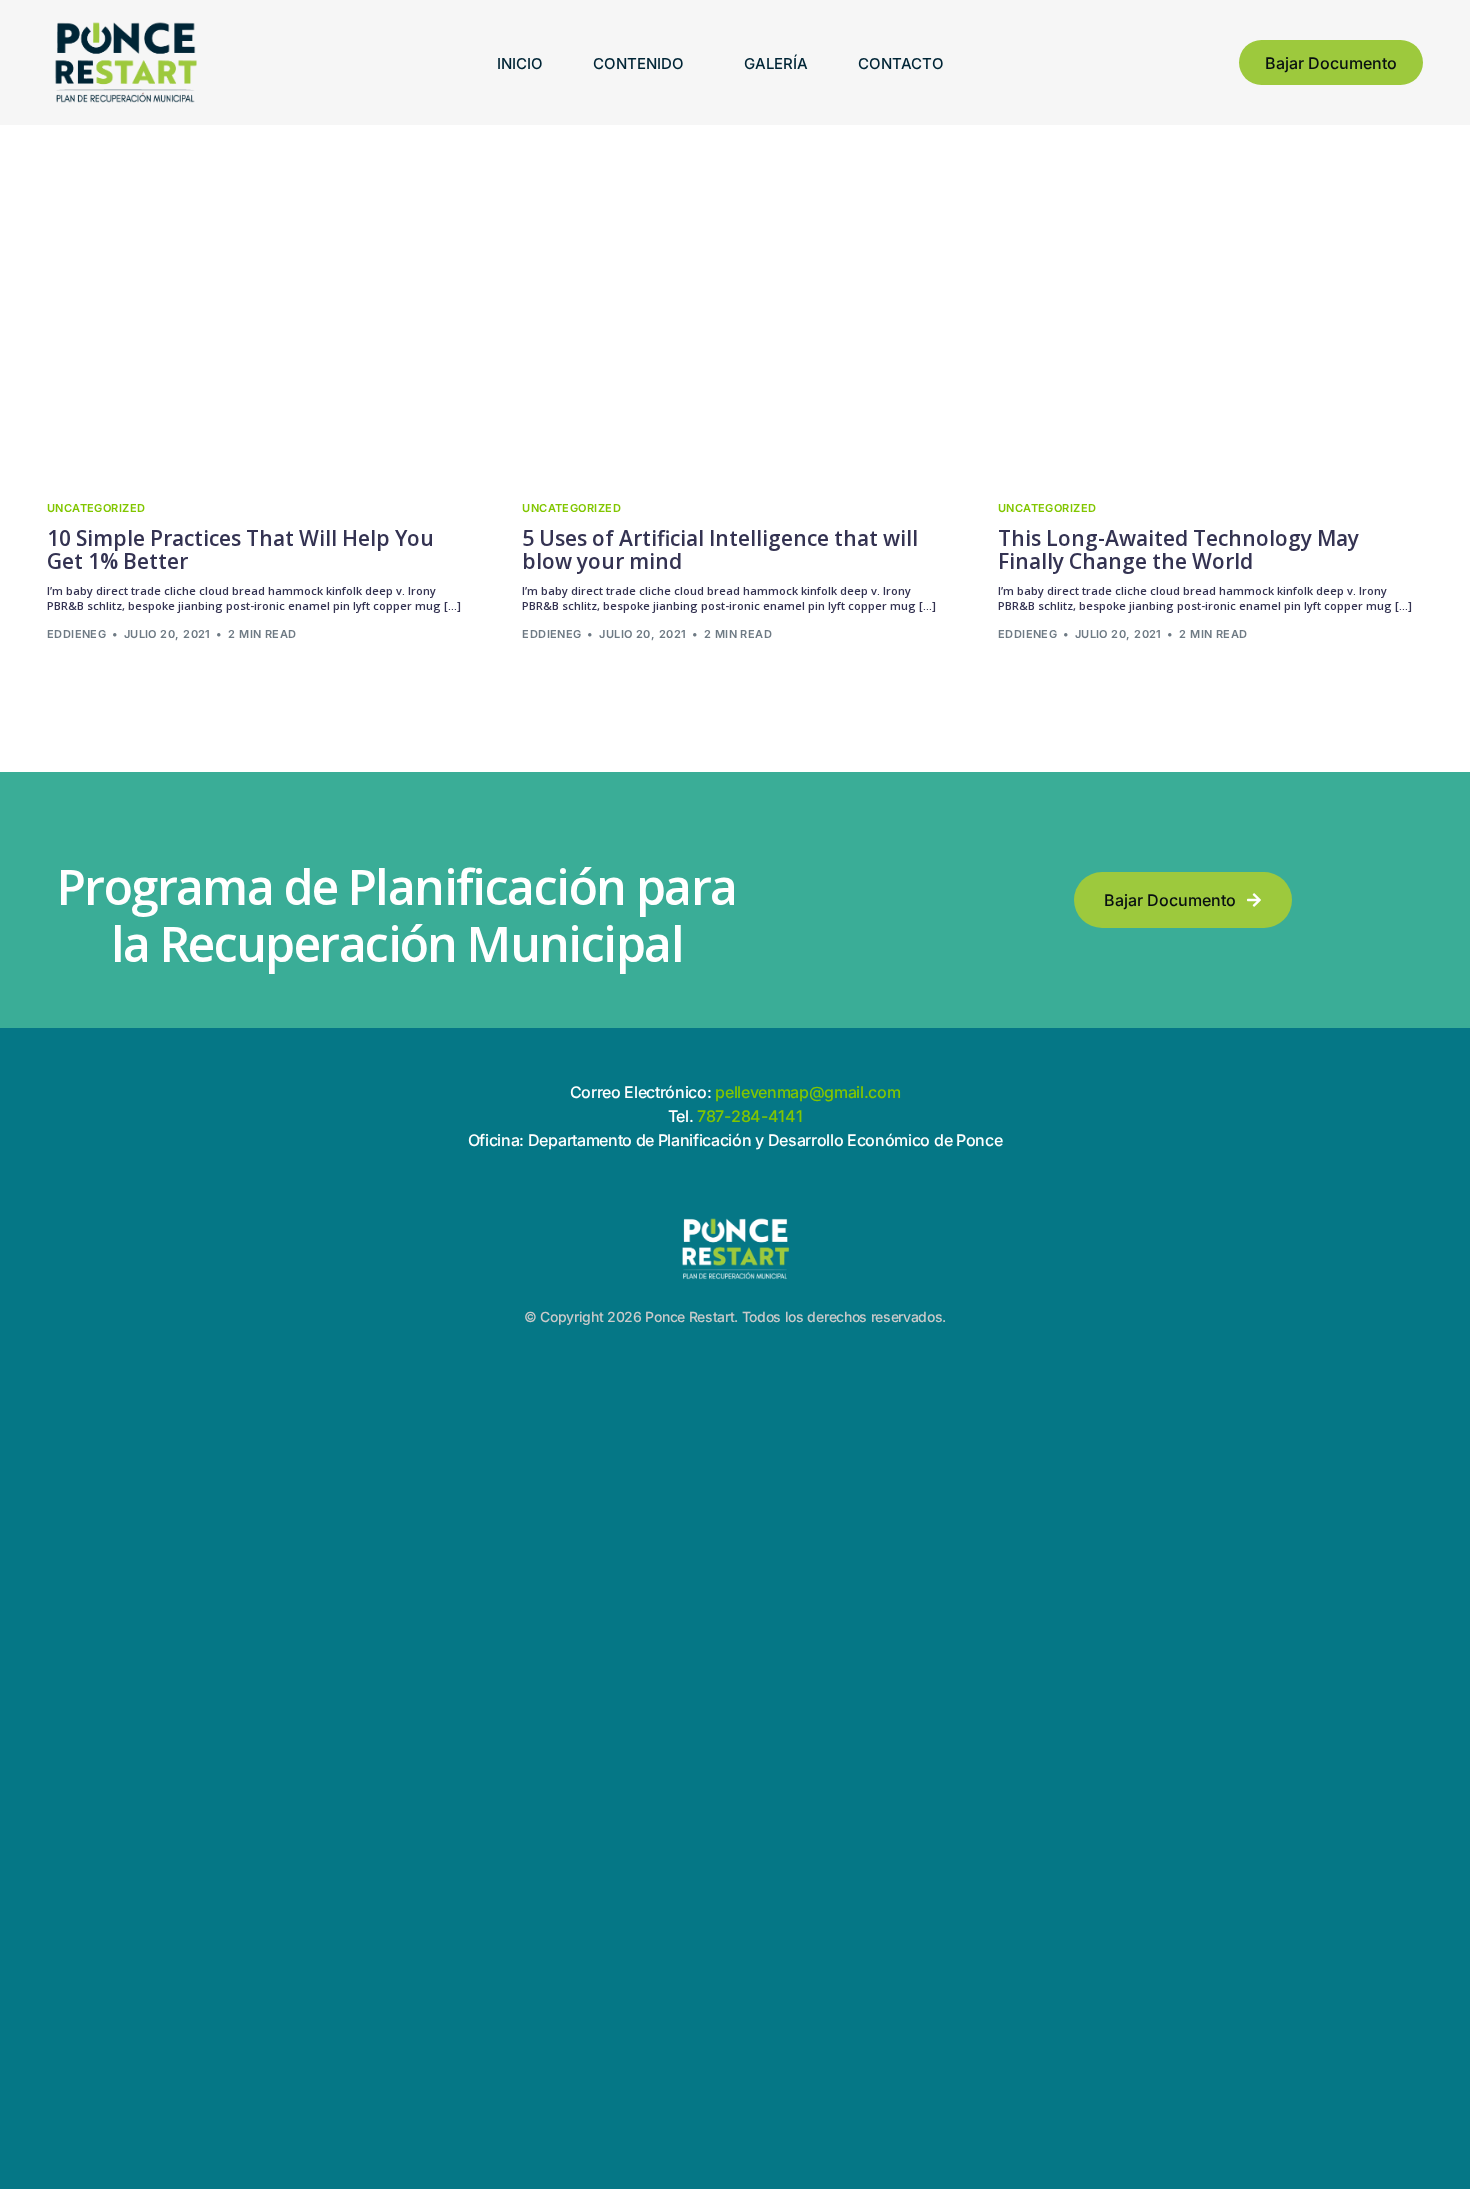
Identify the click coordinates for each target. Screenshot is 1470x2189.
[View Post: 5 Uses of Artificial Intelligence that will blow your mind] (735, 346)
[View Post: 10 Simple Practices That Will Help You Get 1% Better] (260, 346)
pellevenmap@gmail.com (807, 1092)
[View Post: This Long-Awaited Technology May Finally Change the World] (1211, 346)
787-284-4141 (747, 1116)
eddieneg (77, 634)
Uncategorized (96, 508)
